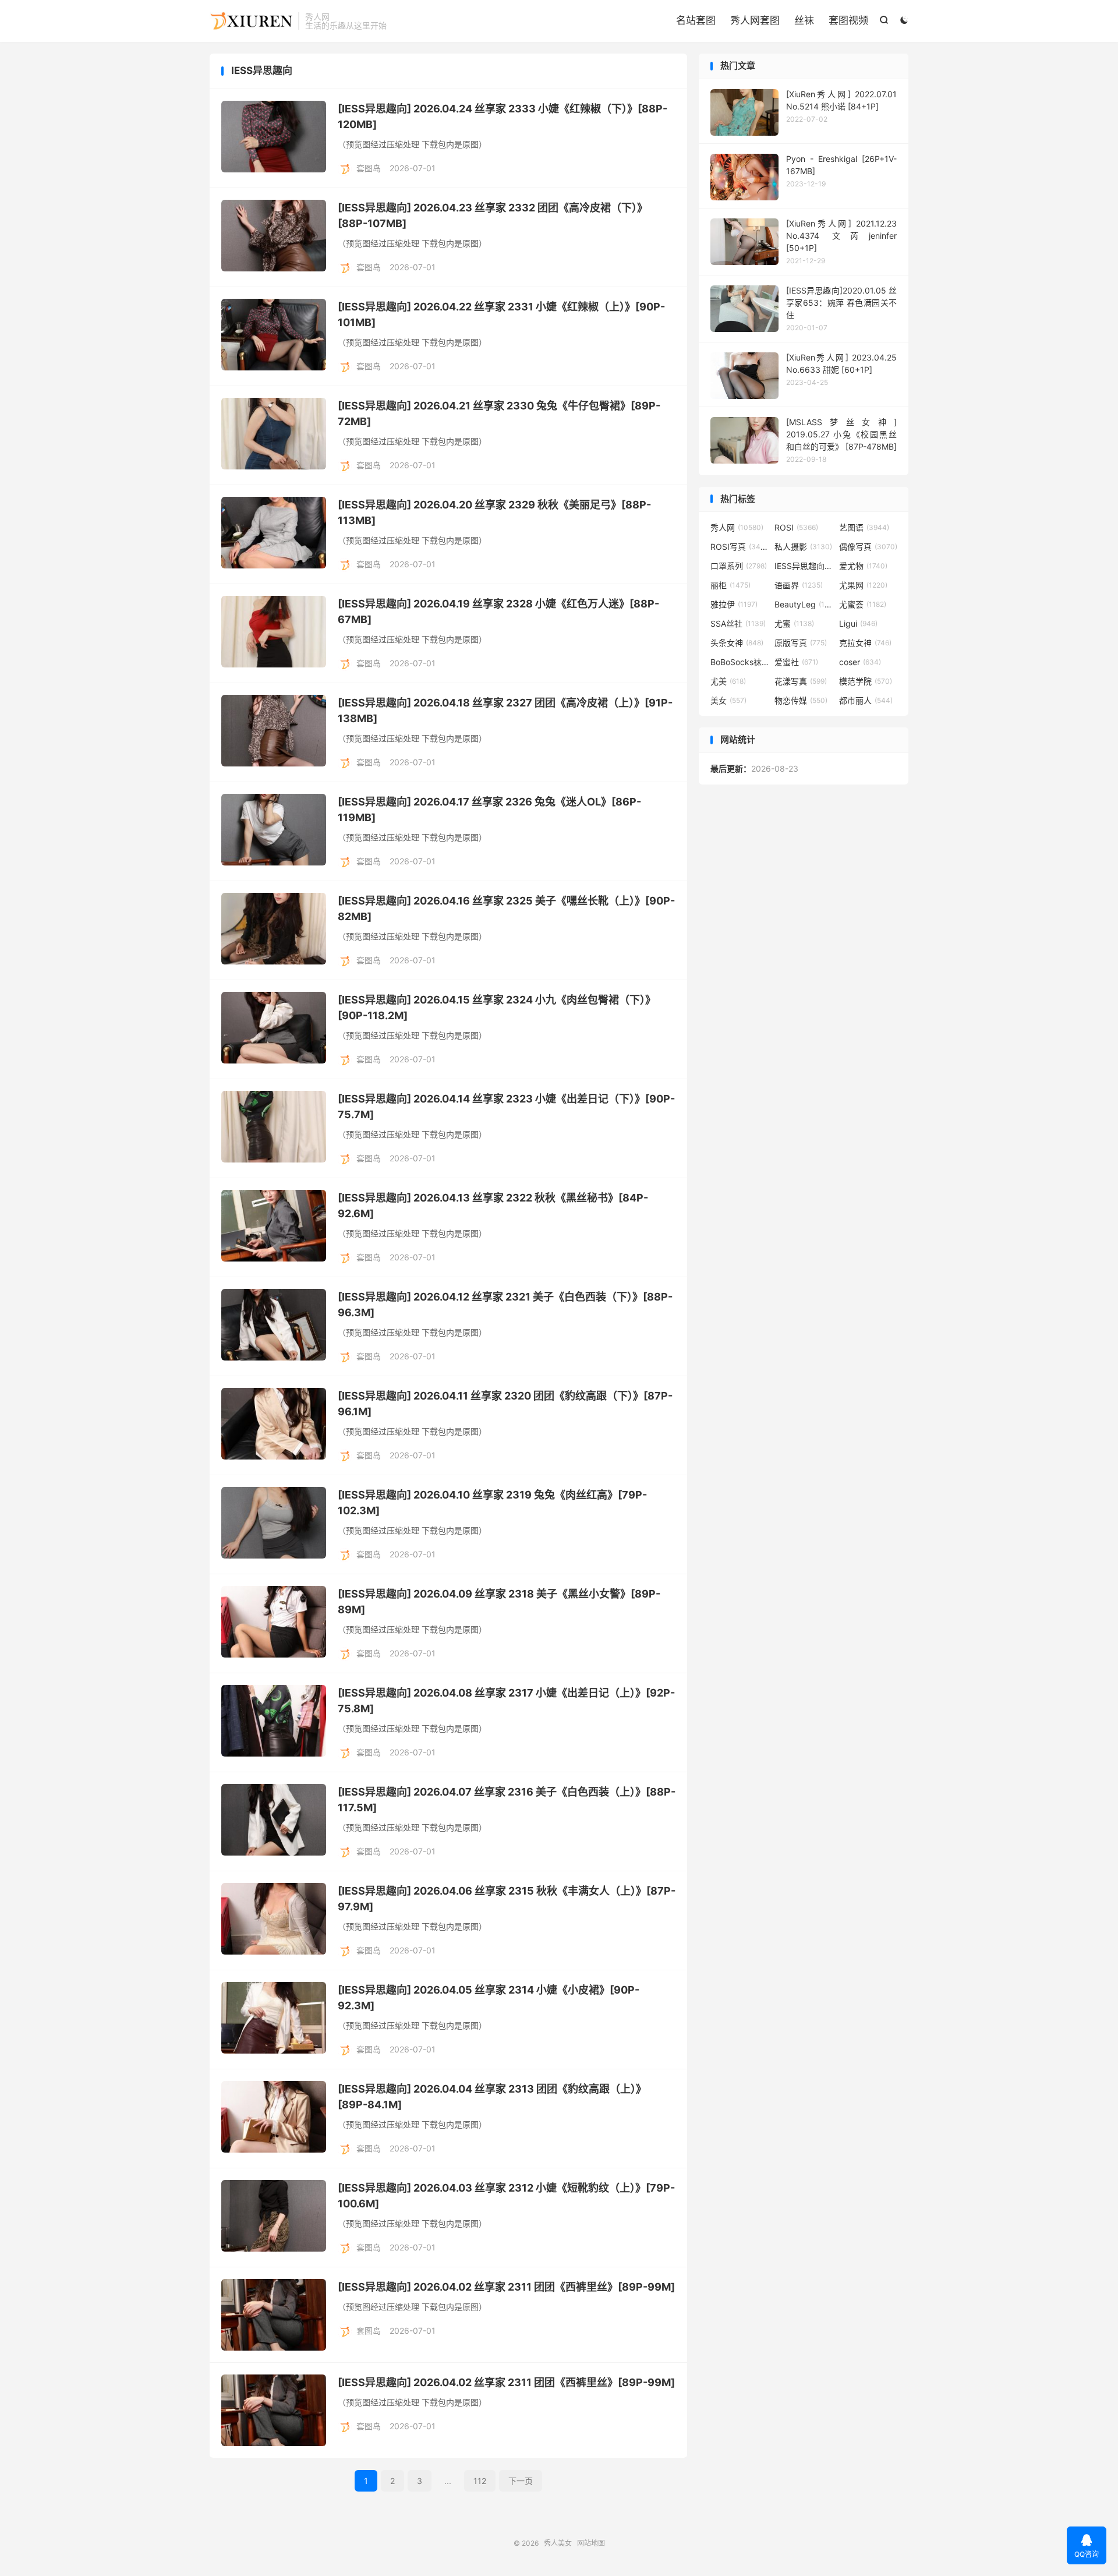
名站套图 (696, 20)
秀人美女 (251, 21)
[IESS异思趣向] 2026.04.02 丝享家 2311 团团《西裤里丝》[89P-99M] (506, 2287)
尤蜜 (794, 623)
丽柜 (730, 585)
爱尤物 (863, 566)
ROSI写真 (740, 547)
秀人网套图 (755, 20)
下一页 (521, 2481)
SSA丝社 (738, 623)
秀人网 (737, 527)
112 (480, 2481)
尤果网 (863, 585)
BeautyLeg (804, 604)
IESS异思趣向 (804, 566)
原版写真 (801, 643)
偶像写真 (868, 547)
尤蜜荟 (863, 604)
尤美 (728, 681)
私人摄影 (803, 547)
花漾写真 (801, 681)
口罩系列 (739, 566)
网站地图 (591, 2543)
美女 (728, 700)
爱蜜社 (796, 662)
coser (860, 662)
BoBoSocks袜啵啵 (740, 662)
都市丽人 (866, 700)
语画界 (799, 585)
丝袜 (804, 20)
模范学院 (866, 681)
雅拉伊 (734, 604)
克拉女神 (865, 643)
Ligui (858, 623)
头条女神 (737, 643)
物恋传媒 (801, 700)
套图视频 (848, 20)
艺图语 (864, 527)
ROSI (796, 527)
